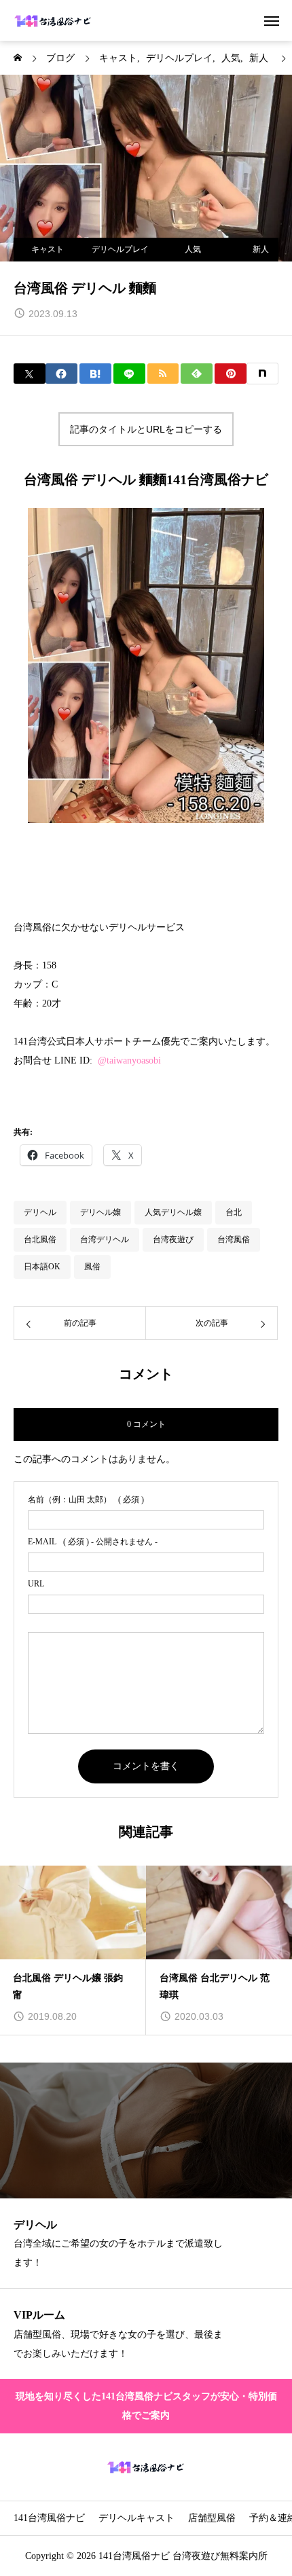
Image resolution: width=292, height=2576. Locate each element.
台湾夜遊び (173, 1239)
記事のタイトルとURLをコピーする (146, 429)
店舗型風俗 (212, 2518)
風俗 (92, 1267)
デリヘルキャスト (136, 2518)
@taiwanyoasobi (129, 1060)
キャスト (48, 249)
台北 (234, 1212)
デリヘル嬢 (101, 1212)
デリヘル (40, 1212)
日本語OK (42, 1267)
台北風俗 (40, 1239)
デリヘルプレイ (120, 249)
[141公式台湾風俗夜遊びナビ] (53, 20)
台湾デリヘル (105, 1239)
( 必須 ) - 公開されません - (93, 1542)
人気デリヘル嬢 (173, 1212)
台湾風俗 (234, 1239)
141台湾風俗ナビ (49, 2518)
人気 (193, 249)
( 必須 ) (86, 1500)
